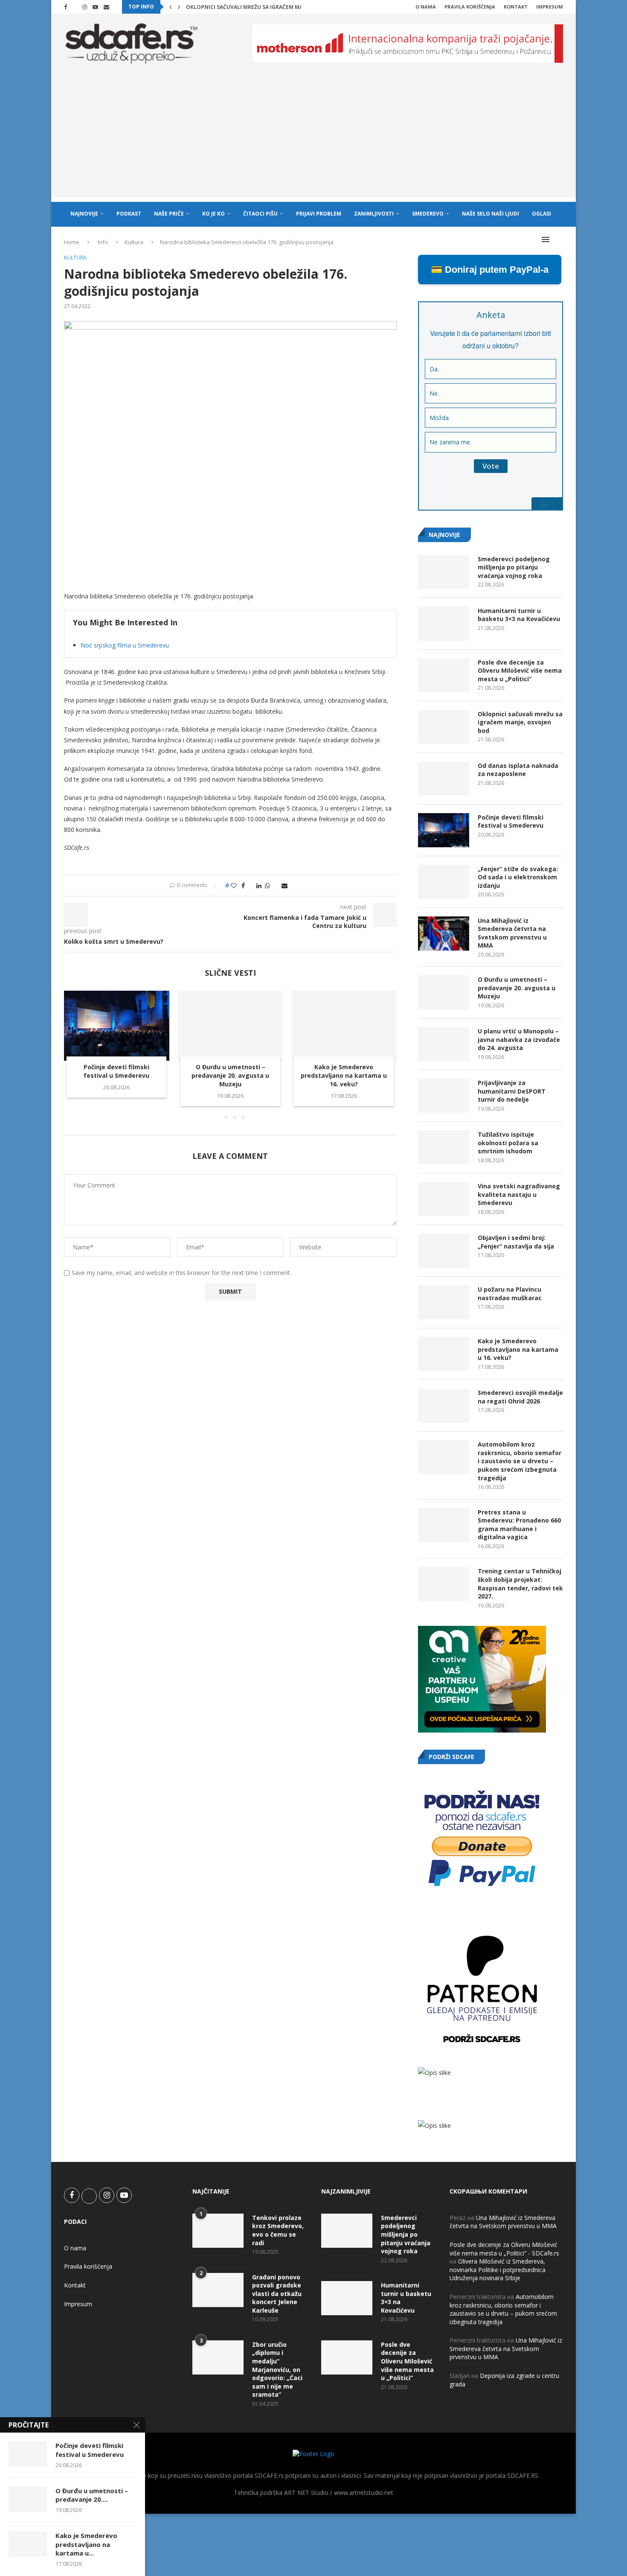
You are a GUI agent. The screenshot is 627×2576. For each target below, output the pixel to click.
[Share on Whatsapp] (267, 885)
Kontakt (516, 7)
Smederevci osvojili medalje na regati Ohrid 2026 (520, 1397)
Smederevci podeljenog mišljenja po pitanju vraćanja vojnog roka (514, 567)
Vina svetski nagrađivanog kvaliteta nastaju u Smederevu (519, 1194)
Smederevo (428, 214)
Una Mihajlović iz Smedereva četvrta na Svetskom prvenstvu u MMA (512, 933)
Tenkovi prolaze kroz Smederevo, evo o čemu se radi (278, 2230)
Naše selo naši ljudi (491, 214)
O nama (426, 7)
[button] (171, 7)
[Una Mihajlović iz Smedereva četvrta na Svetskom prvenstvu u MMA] (444, 934)
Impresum (550, 7)
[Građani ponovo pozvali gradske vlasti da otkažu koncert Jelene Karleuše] (218, 2290)
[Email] (106, 7)
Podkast (129, 214)
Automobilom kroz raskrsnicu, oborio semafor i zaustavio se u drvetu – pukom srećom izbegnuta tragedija (520, 1461)
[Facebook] (65, 7)
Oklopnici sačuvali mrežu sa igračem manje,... (252, 7)
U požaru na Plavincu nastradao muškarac (510, 1294)
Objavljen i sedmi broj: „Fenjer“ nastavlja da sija (516, 1242)
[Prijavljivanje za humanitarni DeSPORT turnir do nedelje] (444, 1096)
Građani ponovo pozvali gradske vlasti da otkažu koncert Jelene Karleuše (277, 2294)
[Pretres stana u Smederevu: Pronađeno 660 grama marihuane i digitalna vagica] (444, 1525)
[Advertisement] (313, 137)
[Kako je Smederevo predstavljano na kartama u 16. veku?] (344, 1026)
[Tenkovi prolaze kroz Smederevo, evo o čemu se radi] (218, 2231)
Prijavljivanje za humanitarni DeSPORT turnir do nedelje (512, 1091)
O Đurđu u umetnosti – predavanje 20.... (92, 2495)
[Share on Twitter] (251, 885)
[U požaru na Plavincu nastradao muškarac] (444, 1302)
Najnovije (84, 214)
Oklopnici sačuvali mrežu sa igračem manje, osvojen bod (520, 722)
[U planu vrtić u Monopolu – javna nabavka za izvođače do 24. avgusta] (444, 1044)
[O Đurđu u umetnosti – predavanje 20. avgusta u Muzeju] (231, 1026)
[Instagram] (85, 7)
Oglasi (541, 214)
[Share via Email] (284, 885)
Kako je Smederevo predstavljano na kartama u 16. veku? (344, 1076)
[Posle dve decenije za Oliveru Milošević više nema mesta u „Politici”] (444, 675)
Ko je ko (213, 214)
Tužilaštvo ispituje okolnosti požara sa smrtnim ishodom (508, 1143)
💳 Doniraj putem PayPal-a (490, 270)
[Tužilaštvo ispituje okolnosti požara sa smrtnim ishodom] (444, 1147)
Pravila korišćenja (470, 7)
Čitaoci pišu (260, 214)
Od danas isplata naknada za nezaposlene (518, 770)
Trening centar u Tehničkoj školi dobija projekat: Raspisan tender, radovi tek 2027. (520, 1584)
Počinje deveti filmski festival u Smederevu (116, 1072)
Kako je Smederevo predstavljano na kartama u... (86, 2544)
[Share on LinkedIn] (259, 885)
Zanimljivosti (374, 214)
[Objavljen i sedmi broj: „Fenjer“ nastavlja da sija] (444, 1251)
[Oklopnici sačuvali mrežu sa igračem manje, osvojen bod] (444, 727)
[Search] (559, 239)
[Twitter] (75, 7)
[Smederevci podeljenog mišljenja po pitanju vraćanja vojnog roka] (444, 572)
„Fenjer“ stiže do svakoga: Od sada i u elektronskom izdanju (518, 877)
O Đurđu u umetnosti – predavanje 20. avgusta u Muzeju (230, 1076)
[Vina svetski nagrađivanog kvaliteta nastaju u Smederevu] (444, 1199)
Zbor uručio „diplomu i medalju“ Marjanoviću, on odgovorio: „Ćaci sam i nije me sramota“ (277, 2370)
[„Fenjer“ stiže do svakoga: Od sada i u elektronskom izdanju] (444, 882)
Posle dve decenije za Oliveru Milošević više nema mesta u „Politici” (520, 671)
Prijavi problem (319, 214)
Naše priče (169, 214)
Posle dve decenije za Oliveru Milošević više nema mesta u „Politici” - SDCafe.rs (504, 2249)
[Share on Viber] (276, 885)
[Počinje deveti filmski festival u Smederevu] (117, 1026)
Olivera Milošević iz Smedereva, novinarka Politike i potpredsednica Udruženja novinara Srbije (498, 2270)
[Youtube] (95, 7)
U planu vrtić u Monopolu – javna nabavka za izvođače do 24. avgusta (519, 1039)
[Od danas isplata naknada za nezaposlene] (444, 779)
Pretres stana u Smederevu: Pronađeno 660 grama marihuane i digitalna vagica (519, 1525)
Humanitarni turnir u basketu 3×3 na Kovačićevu (519, 615)
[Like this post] (234, 885)
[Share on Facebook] (243, 885)
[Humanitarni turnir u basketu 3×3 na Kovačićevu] (444, 624)
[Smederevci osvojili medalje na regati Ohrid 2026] (444, 1406)
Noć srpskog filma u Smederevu (125, 645)
